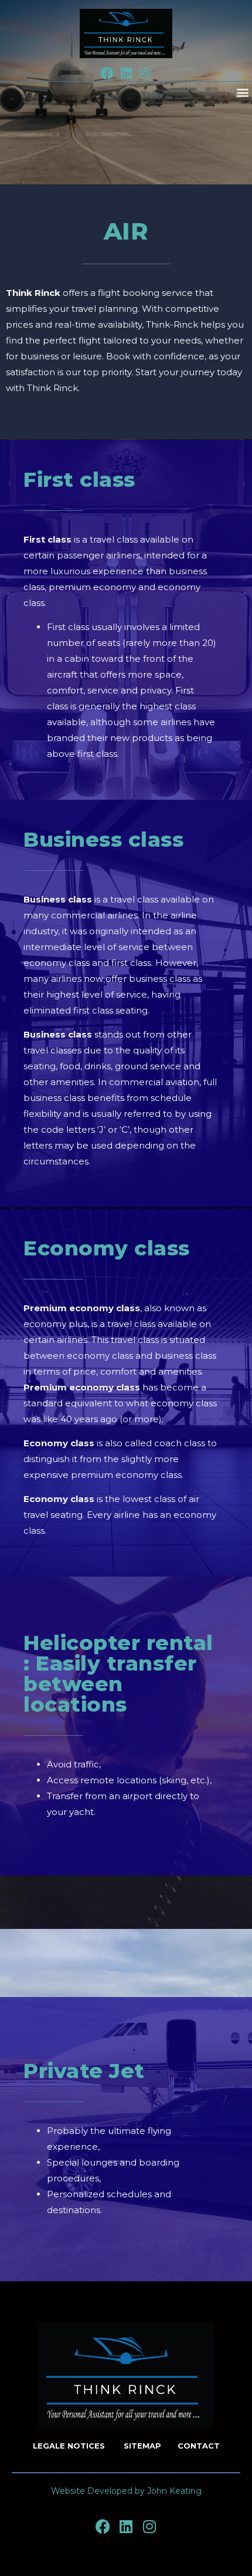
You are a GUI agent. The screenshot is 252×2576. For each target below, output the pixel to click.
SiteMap (142, 2446)
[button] (242, 92)
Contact (199, 2446)
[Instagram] (145, 73)
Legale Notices (70, 2446)
